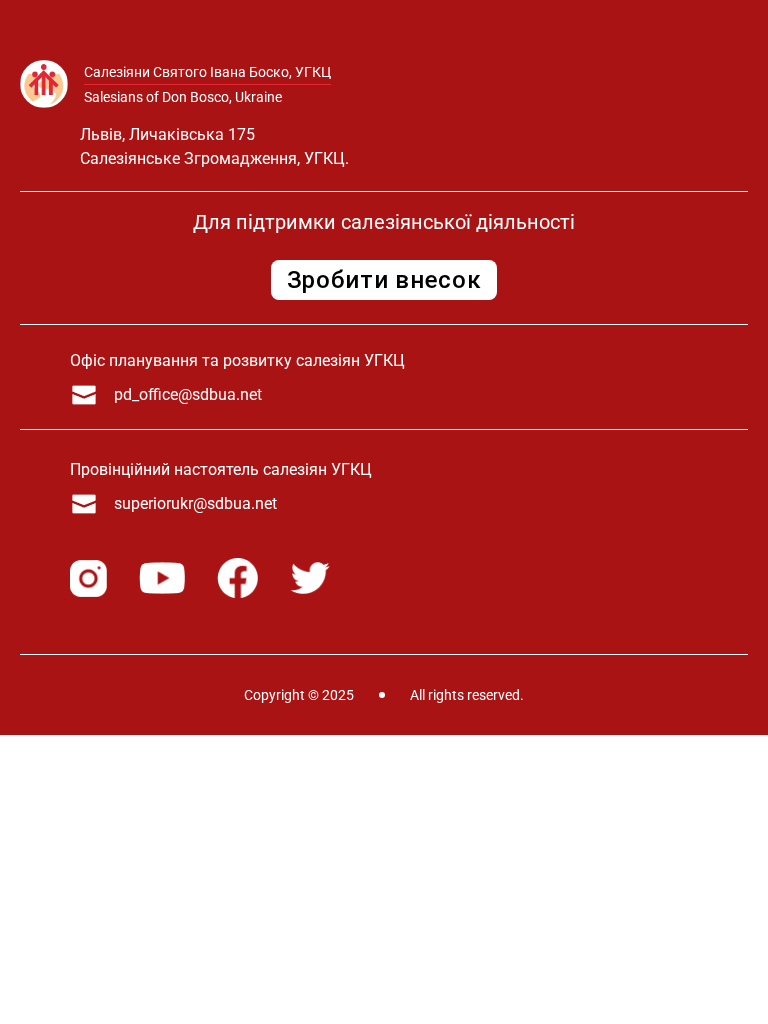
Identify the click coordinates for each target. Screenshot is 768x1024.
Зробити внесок (384, 280)
